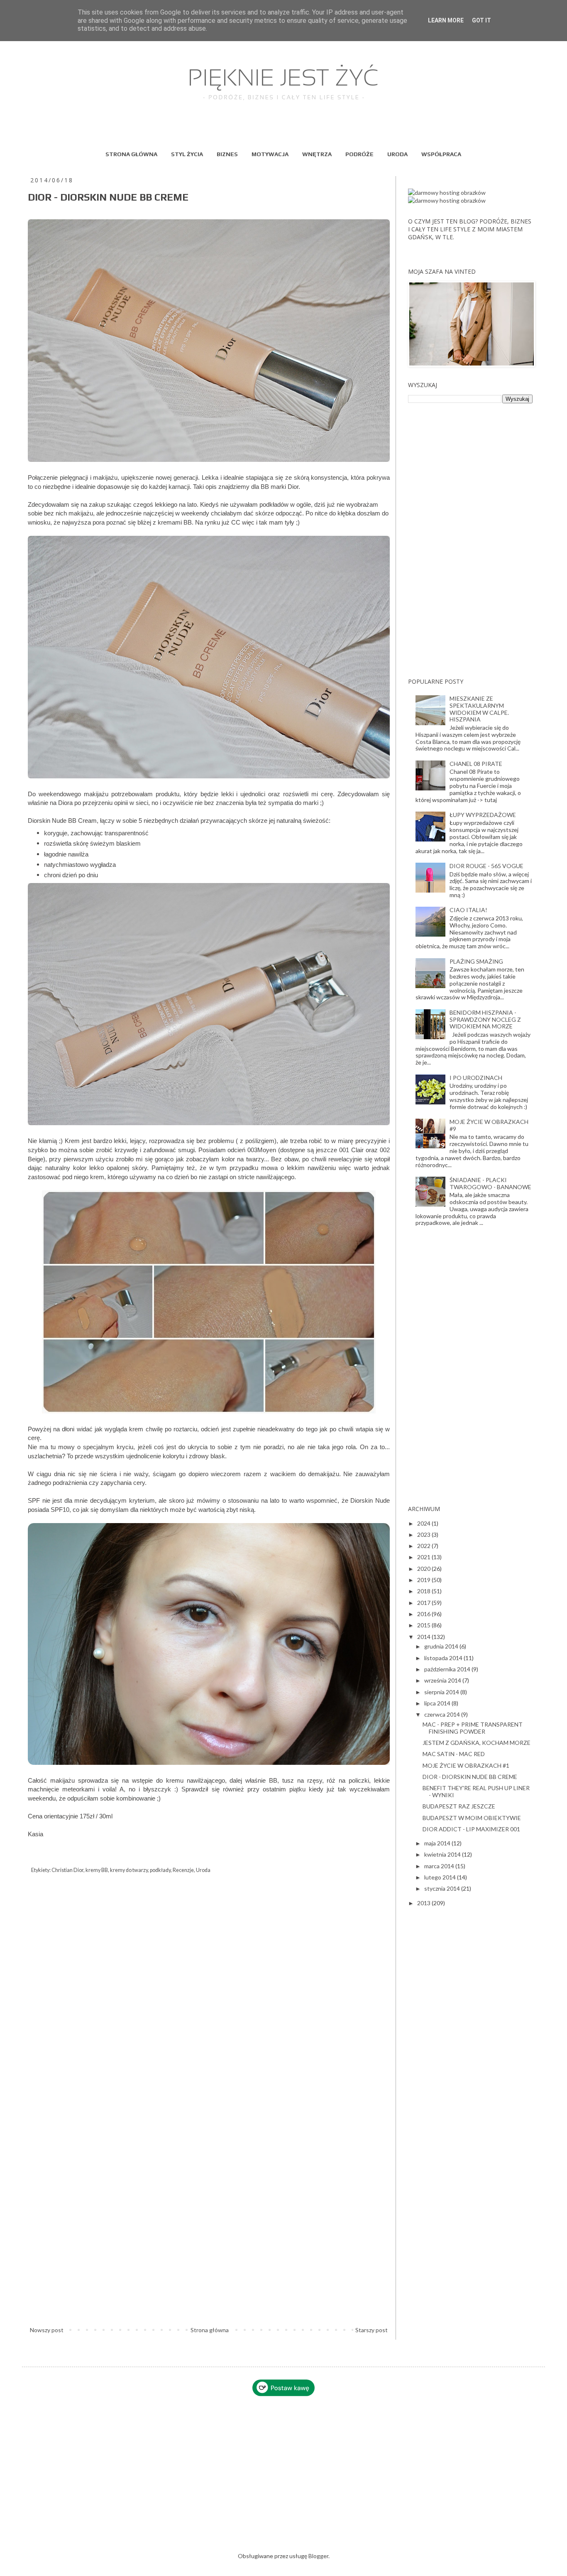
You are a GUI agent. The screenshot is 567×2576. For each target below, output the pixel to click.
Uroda (203, 1870)
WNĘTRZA (317, 154)
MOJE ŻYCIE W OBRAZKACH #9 (489, 1125)
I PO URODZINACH (476, 1078)
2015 (424, 1625)
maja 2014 (438, 1843)
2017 (424, 1603)
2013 (424, 1903)
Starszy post (371, 2330)
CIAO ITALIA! (468, 910)
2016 (424, 1614)
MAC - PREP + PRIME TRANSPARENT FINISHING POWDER (473, 1728)
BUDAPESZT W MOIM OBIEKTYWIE (472, 1818)
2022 (424, 1546)
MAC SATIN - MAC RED (454, 1754)
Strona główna (210, 2330)
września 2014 (443, 1680)
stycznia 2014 (443, 1888)
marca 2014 (440, 1866)
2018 (424, 1591)
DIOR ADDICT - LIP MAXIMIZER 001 (471, 1829)
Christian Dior (67, 1870)
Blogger (318, 2556)
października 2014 (448, 1669)
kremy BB (97, 1870)
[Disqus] (209, 2000)
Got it (481, 20)
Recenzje (183, 1870)
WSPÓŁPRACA (441, 154)
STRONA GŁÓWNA (131, 154)
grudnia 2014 (442, 1646)
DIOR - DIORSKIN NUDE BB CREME (470, 1777)
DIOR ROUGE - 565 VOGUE (486, 866)
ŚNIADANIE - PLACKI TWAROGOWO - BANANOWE (490, 1183)
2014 (424, 1637)
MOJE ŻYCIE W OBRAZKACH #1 (466, 1765)
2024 (424, 1523)
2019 (424, 1580)
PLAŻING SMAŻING (476, 961)
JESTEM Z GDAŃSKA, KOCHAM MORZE (477, 1743)
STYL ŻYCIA (187, 154)
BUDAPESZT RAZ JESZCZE (459, 1806)
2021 (424, 1557)
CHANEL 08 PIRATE (476, 764)
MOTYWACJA (270, 154)
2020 (424, 1569)
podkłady (160, 1870)
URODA (397, 154)
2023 (424, 1535)
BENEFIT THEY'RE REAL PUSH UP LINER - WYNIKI (476, 1791)
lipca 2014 (438, 1703)
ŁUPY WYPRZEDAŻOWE (483, 815)
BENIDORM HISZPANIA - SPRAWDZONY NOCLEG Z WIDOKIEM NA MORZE (485, 1019)
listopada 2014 (444, 1658)
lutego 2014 (441, 1877)
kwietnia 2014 (443, 1854)
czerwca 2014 (443, 1714)
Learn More (446, 20)
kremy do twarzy (129, 1870)
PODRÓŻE (359, 154)
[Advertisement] (470, 540)
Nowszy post (47, 2330)
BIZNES (227, 154)
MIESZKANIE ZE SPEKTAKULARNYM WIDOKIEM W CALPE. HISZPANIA (479, 709)
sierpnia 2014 (442, 1692)
